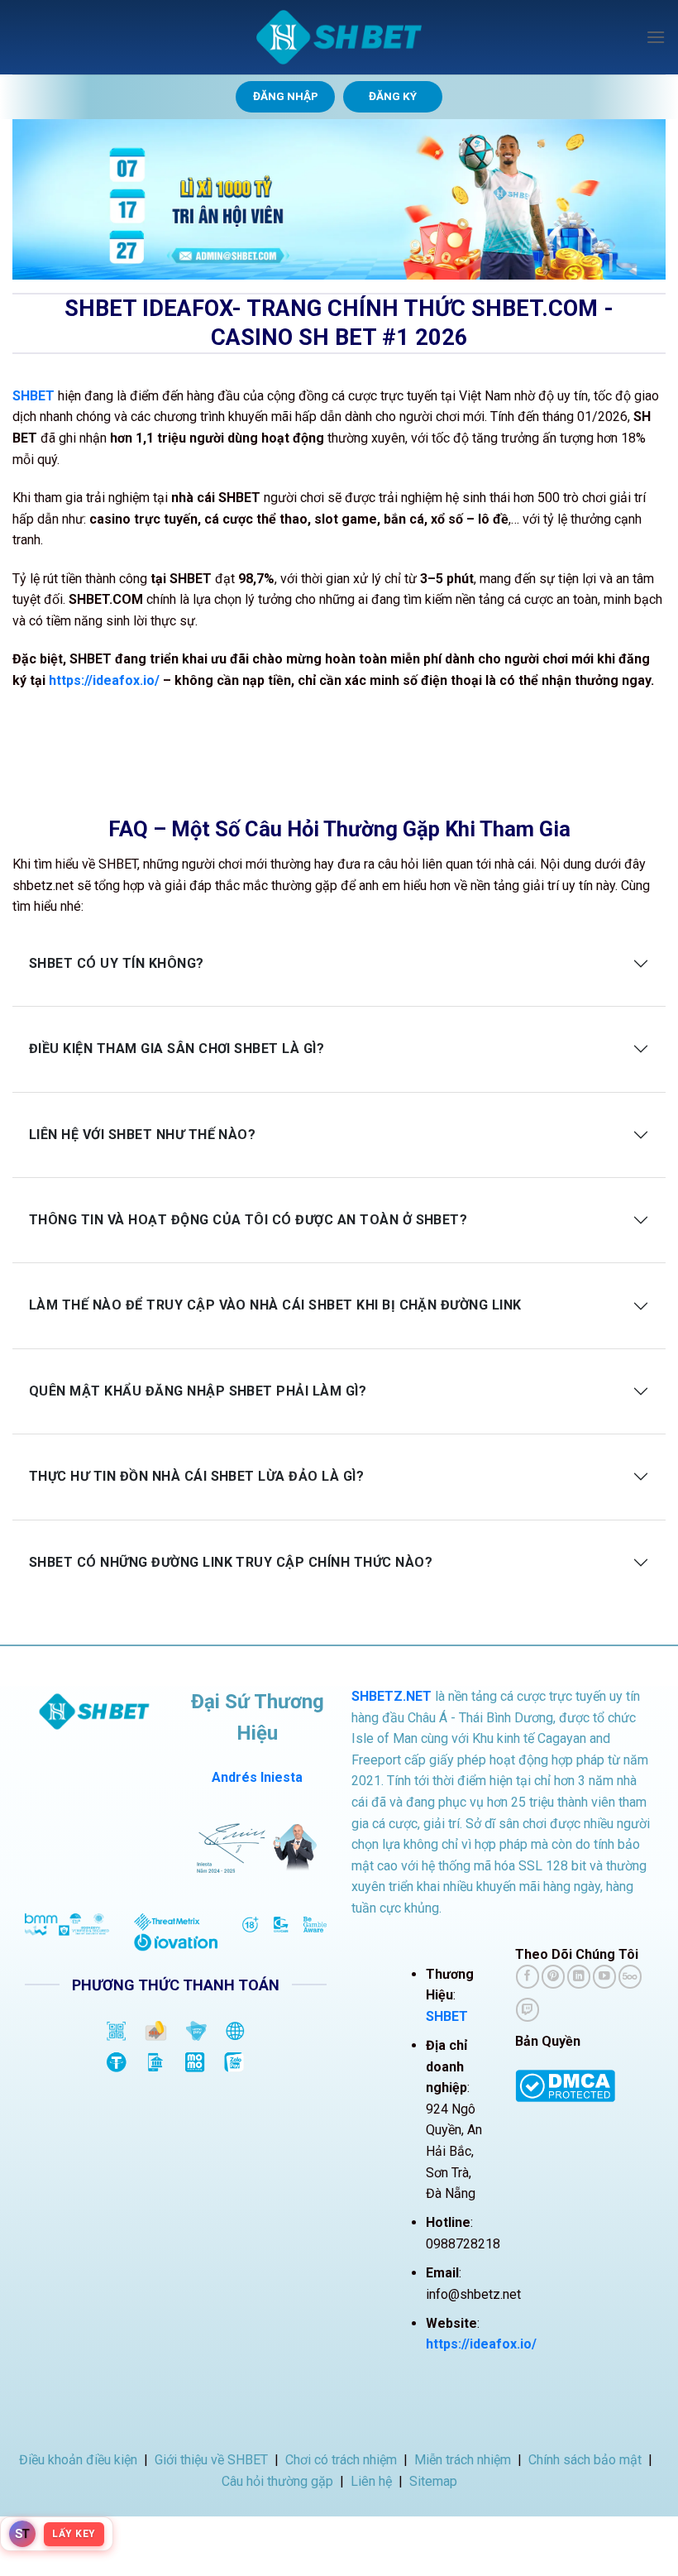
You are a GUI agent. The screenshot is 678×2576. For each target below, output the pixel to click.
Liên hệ (371, 2481)
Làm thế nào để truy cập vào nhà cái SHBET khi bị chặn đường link (275, 1305)
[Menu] (656, 37)
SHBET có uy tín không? (117, 963)
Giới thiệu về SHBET (211, 2460)
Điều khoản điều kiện (78, 2460)
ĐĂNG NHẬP (286, 96)
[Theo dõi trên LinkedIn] (579, 1977)
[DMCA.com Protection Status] (565, 2085)
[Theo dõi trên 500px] (630, 1977)
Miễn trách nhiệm (463, 2460)
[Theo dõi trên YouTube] (604, 1977)
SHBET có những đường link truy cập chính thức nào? (231, 1562)
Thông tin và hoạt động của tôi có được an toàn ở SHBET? (248, 1220)
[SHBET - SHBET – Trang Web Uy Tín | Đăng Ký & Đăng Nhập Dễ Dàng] (339, 37)
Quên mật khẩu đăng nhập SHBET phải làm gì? (198, 1391)
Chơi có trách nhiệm (341, 2460)
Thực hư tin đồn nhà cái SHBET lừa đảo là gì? (196, 1476)
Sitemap (433, 2481)
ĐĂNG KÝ (393, 96)
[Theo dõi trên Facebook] (528, 1977)
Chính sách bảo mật (585, 2460)
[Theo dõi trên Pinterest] (553, 1977)
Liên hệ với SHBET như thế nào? (142, 1135)
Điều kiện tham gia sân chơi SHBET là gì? (177, 1049)
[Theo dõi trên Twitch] (528, 2010)
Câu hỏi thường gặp (277, 2481)
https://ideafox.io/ (104, 680)
